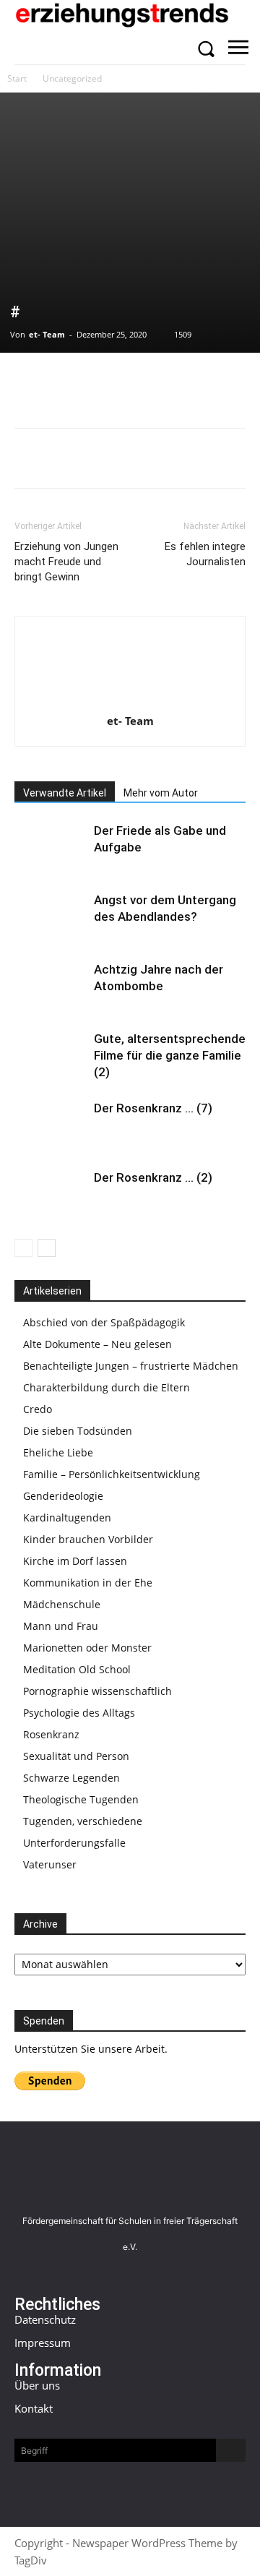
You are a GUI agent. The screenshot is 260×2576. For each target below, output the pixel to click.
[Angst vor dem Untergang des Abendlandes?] (51, 917)
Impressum (43, 2343)
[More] (196, 382)
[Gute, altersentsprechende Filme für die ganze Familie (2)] (51, 1056)
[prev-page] (23, 1248)
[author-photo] (130, 701)
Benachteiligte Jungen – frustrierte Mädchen (131, 1366)
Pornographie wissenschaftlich (97, 1691)
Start (17, 78)
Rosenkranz (51, 1734)
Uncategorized (72, 78)
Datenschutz (45, 2319)
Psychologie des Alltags (79, 1713)
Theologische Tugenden (81, 1799)
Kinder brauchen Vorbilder (88, 1539)
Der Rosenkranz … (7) (153, 1108)
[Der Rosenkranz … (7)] (51, 1125)
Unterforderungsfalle (74, 1843)
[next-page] (47, 1248)
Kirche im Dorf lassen (75, 1561)
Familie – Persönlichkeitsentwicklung (112, 1474)
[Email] (129, 382)
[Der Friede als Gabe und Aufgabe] (51, 847)
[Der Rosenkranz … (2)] (51, 1194)
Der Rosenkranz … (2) (153, 1177)
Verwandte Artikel (65, 793)
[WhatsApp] (95, 382)
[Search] (231, 2450)
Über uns (37, 2385)
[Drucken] (162, 382)
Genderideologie (63, 1496)
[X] (62, 382)
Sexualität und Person (76, 1756)
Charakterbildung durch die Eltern (107, 1387)
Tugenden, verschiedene (83, 1821)
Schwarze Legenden (71, 1778)
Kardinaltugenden (67, 1517)
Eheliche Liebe (58, 1452)
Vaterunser (50, 1864)
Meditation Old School (77, 1669)
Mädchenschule (62, 1604)
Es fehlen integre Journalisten (205, 554)
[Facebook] (29, 382)
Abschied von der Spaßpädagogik (104, 1322)
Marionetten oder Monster (87, 1648)
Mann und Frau (61, 1626)
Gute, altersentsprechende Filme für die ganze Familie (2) (170, 1055)
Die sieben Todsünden (78, 1431)
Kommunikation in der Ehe (88, 1583)
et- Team (47, 334)
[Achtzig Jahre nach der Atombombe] (51, 986)
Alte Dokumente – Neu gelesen (97, 1344)
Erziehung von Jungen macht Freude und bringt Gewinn (66, 562)
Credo (38, 1409)
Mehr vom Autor (161, 793)
